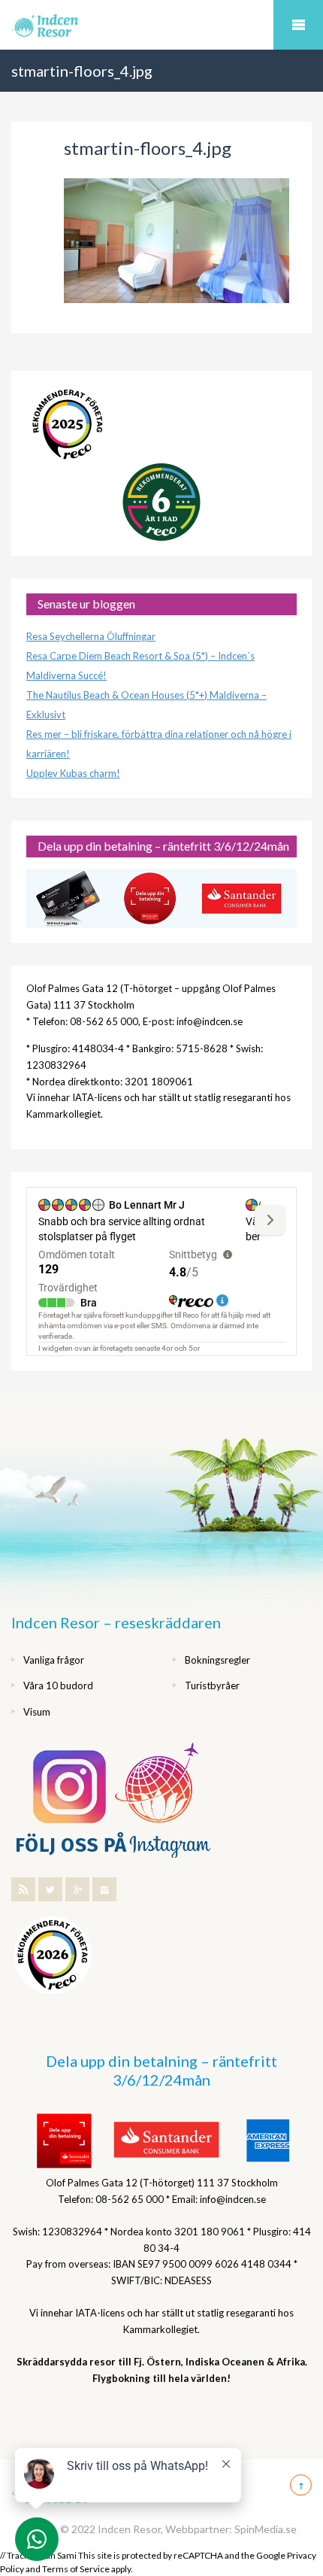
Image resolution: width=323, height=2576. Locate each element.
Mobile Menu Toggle (298, 25)
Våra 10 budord (58, 1685)
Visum (37, 1712)
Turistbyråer (212, 1685)
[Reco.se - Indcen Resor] (68, 425)
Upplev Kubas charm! (73, 773)
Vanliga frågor (54, 1660)
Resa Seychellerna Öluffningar (91, 636)
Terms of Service (76, 2569)
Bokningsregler (217, 1660)
